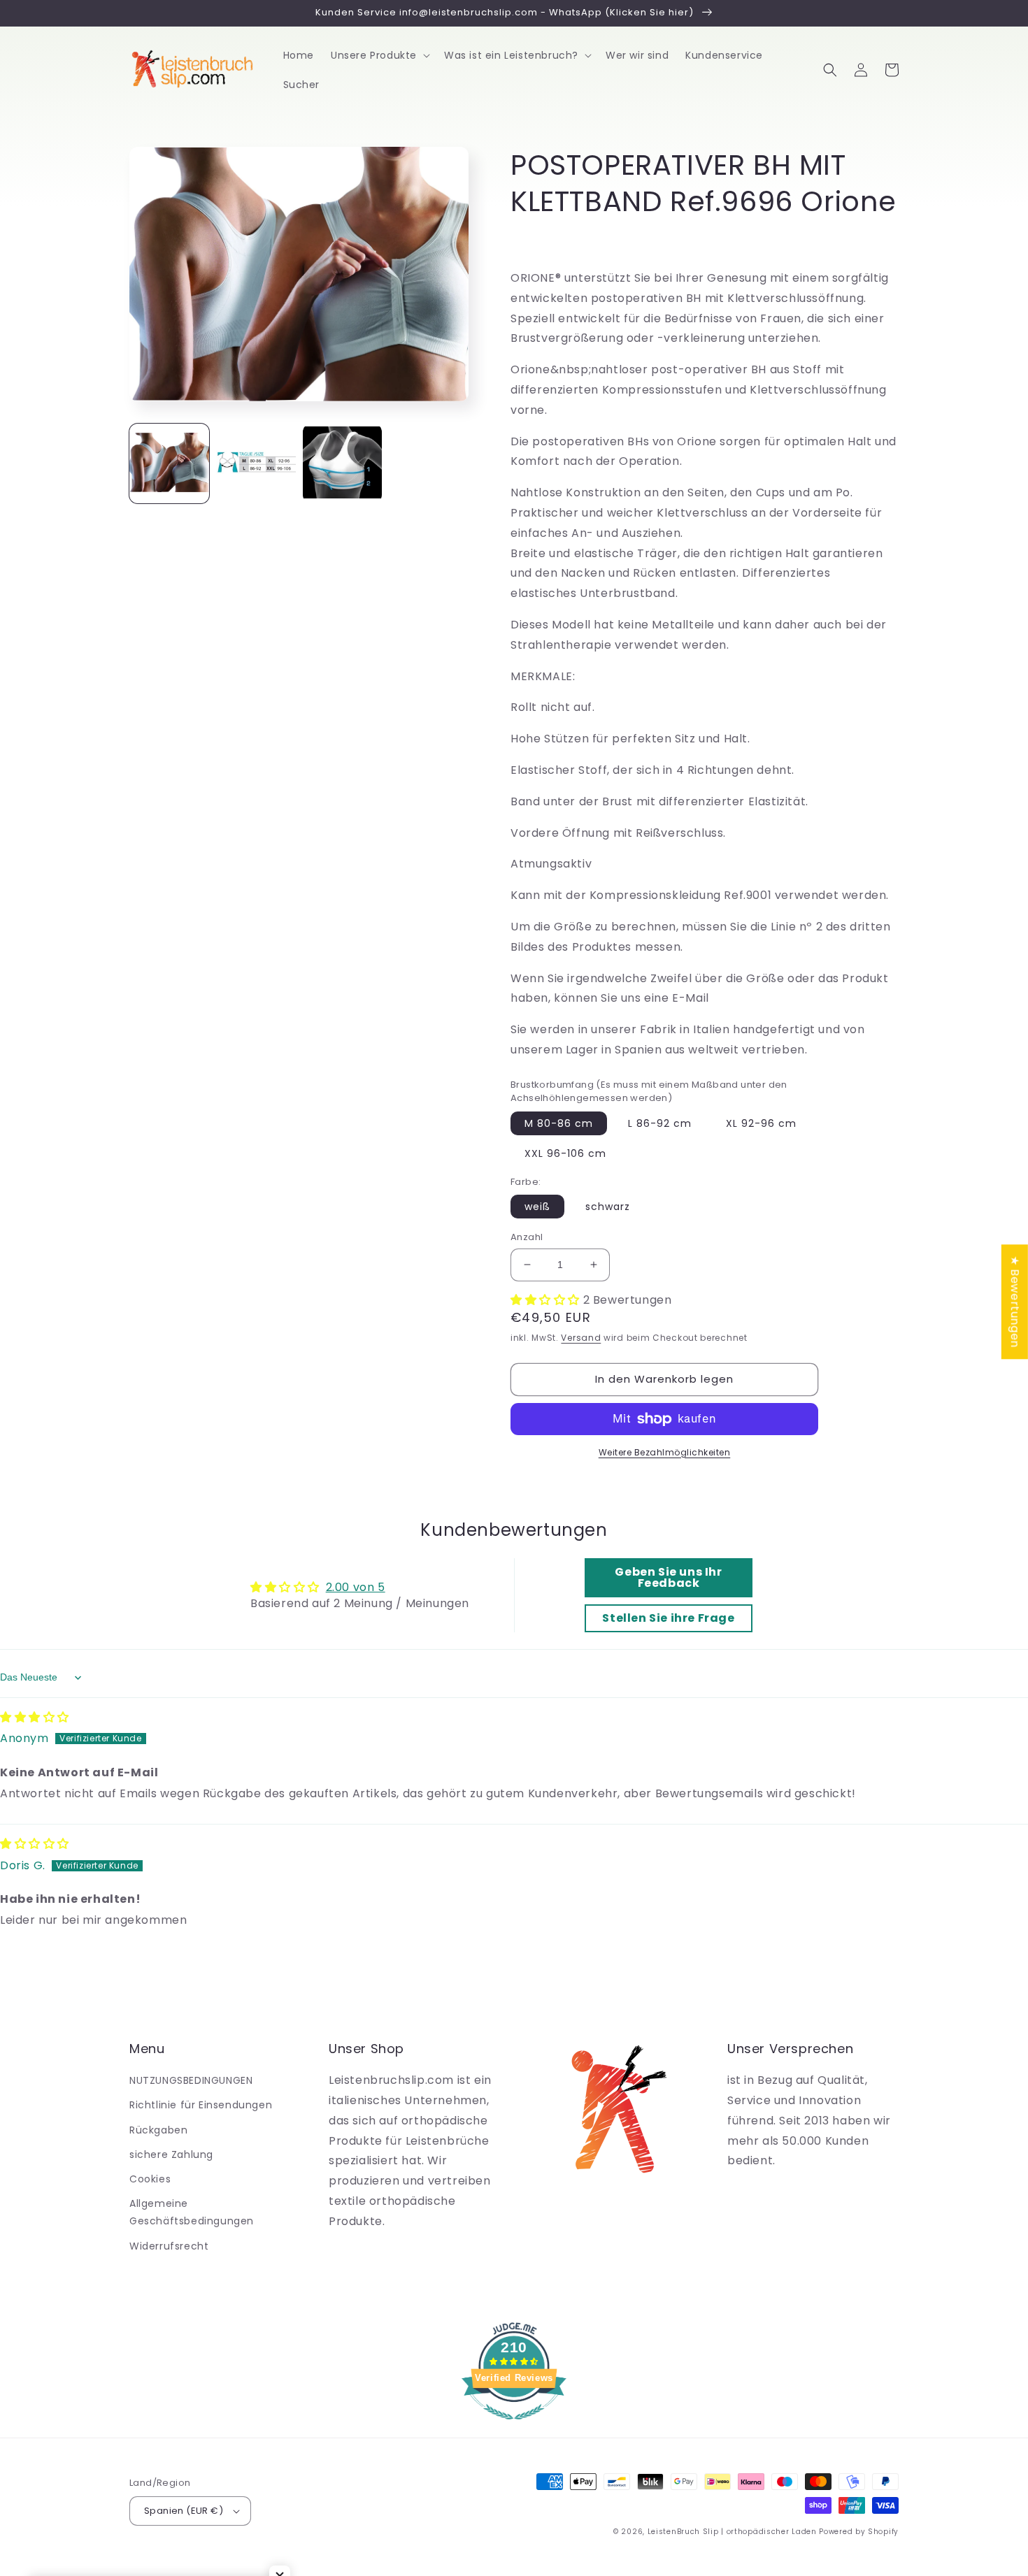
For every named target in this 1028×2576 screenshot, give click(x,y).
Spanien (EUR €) (184, 2511)
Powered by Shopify (859, 2532)
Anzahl (527, 1237)
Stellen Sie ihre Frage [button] (668, 1618)
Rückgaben (158, 2130)
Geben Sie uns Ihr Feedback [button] (668, 1577)
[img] (35, 1717)
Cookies (150, 2179)
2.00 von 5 (356, 1587)
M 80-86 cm (559, 1123)
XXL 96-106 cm (565, 1153)
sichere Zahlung (171, 2154)
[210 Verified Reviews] (514, 2427)
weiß (537, 1207)
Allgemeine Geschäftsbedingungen (192, 2212)
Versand (581, 1338)
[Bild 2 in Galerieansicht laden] (256, 463)
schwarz (608, 1207)
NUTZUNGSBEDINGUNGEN (191, 2080)
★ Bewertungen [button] (1015, 1302)
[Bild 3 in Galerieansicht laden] (343, 463)
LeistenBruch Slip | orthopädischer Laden (732, 2532)
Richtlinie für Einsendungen (201, 2105)
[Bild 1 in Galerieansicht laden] (169, 463)
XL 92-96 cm (761, 1123)
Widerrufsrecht (169, 2246)
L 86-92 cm (660, 1123)
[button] (379, 55)
